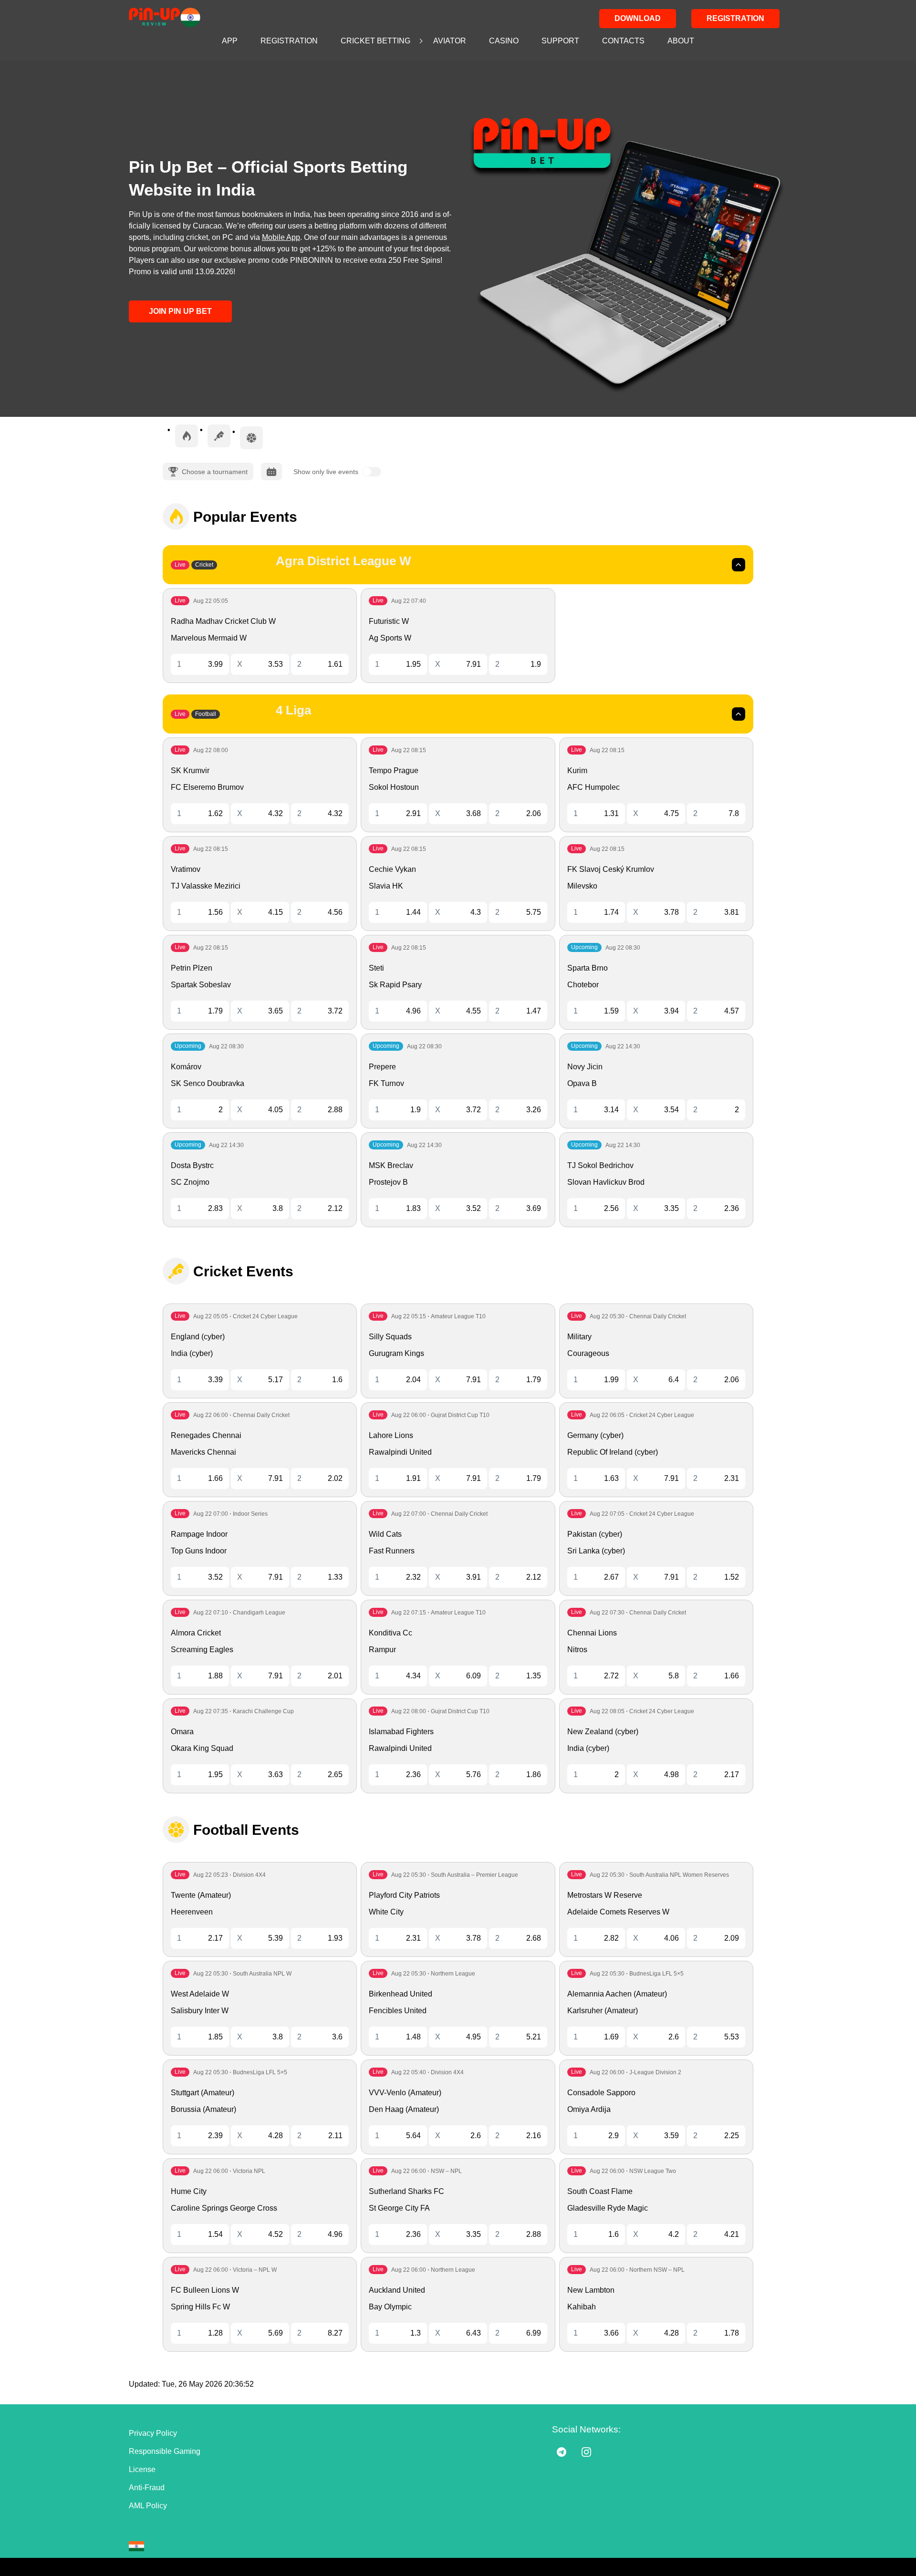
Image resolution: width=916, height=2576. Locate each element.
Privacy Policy (153, 2433)
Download (638, 18)
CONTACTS (623, 41)
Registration (735, 18)
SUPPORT (560, 41)
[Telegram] (562, 2452)
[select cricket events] (219, 436)
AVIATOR (450, 41)
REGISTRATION (289, 41)
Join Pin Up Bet (180, 311)
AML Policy (148, 2506)
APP (230, 41)
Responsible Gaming (165, 2451)
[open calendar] (271, 471)
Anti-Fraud (147, 2488)
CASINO (504, 41)
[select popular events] (187, 436)
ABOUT (681, 41)
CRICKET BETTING (375, 41)
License (142, 2469)
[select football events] (251, 438)
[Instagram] (586, 2452)
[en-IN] (136, 2546)
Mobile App (281, 237)
